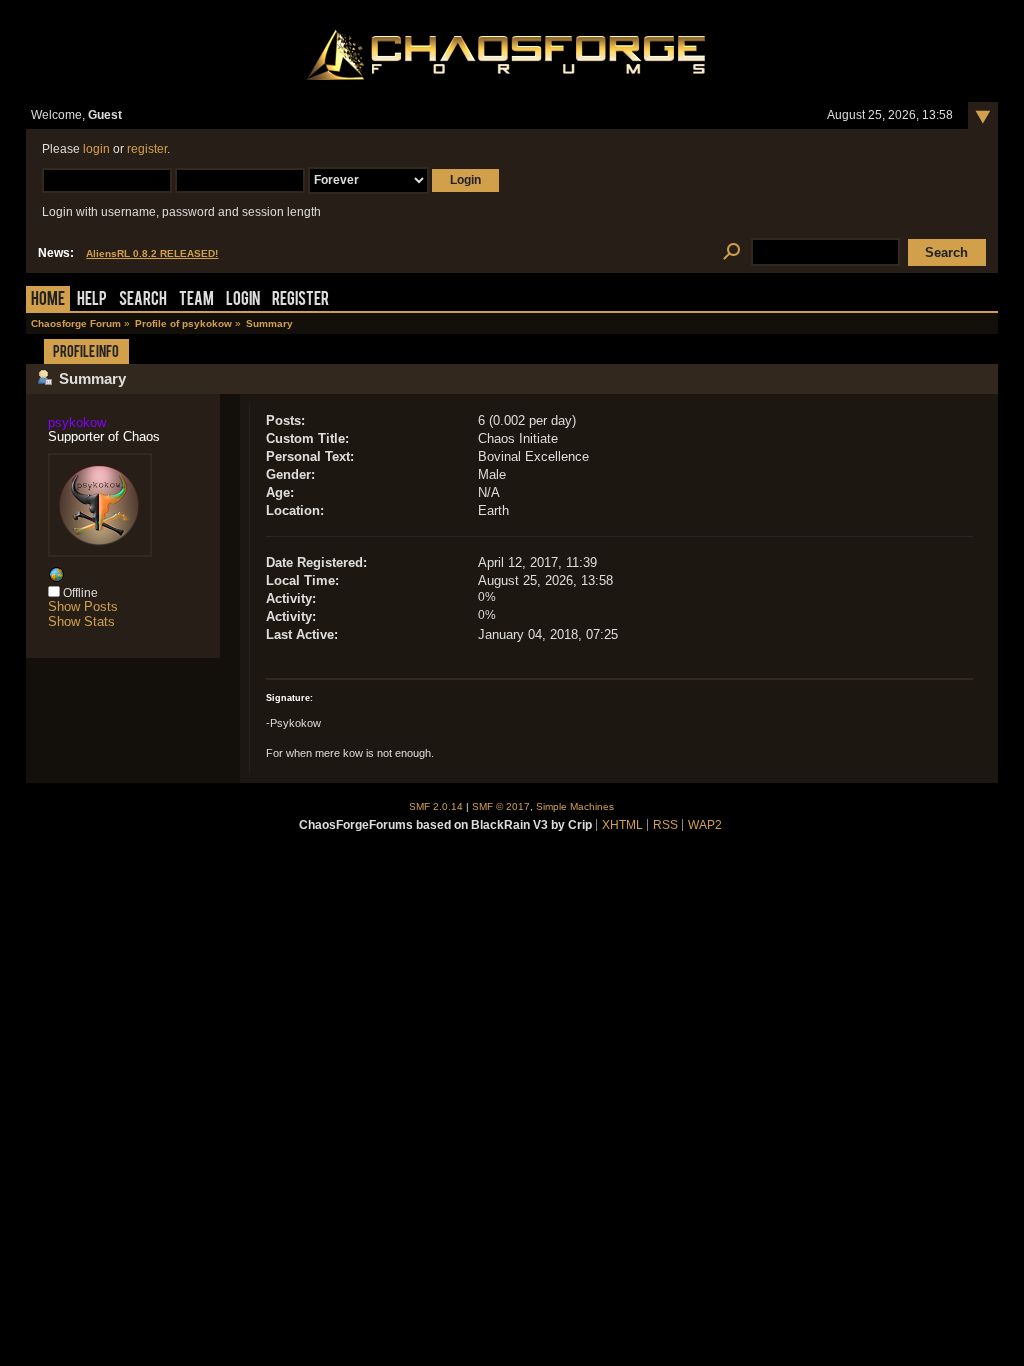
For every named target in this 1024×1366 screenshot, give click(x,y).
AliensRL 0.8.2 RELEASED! (152, 253)
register (147, 149)
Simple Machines (575, 806)
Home (48, 300)
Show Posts (83, 606)
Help (92, 300)
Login (243, 300)
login (96, 149)
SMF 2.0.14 (436, 806)
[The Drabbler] (56, 578)
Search (143, 300)
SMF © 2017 (501, 806)
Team (196, 300)
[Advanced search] (731, 252)
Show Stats (81, 621)
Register (300, 300)
